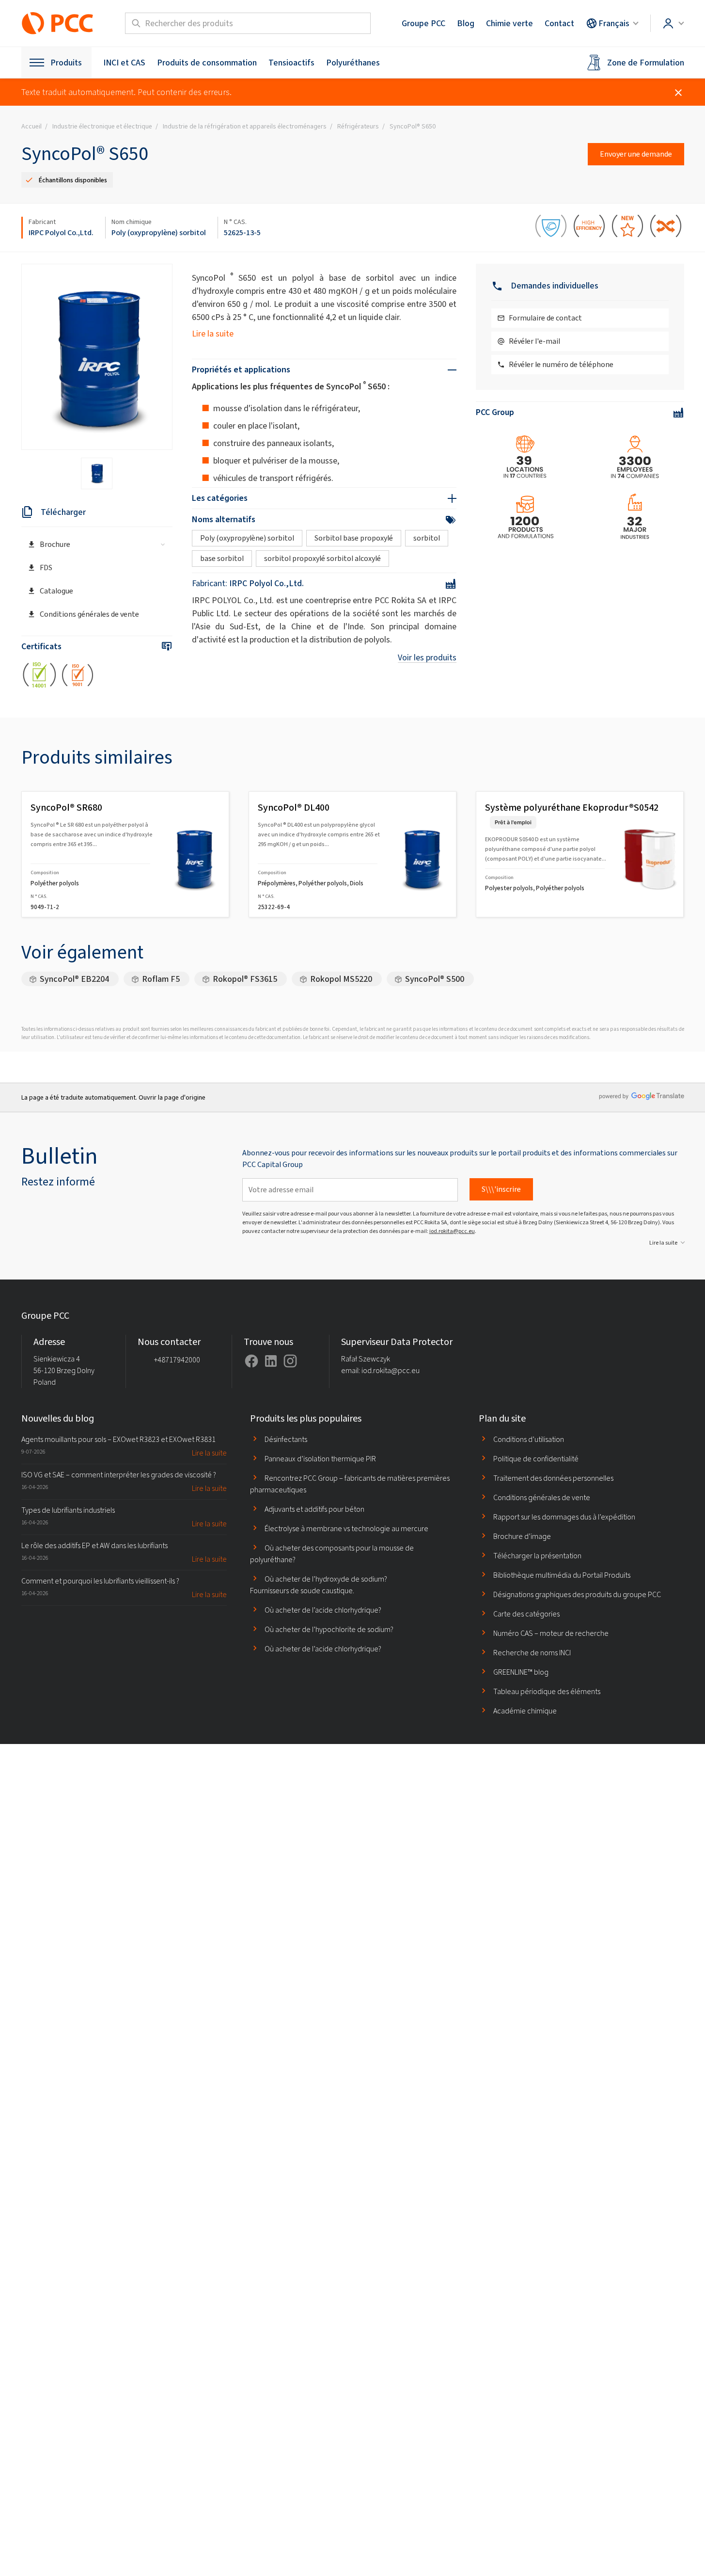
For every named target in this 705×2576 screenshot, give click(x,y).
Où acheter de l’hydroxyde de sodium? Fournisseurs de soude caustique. (319, 1585)
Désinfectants (286, 1439)
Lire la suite (213, 334)
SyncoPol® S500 (435, 979)
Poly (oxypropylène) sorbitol (159, 232)
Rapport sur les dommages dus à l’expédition (564, 1517)
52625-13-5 (242, 232)
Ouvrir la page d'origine (172, 1097)
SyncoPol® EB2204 (74, 979)
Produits (66, 63)
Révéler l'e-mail (534, 341)
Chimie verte (509, 23)
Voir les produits (427, 657)
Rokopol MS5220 (341, 979)
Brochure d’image (522, 1536)
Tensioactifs (291, 63)
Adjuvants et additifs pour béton (314, 1509)
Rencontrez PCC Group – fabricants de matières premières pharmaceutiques (350, 1484)
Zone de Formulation (646, 63)
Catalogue (56, 591)
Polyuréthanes (353, 63)
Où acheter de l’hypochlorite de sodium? (329, 1629)
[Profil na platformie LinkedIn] (271, 1361)
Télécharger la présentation (537, 1556)
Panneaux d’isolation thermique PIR (320, 1459)
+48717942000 (177, 1360)
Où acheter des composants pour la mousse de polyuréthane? (332, 1554)
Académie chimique (525, 1711)
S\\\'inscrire (501, 1189)
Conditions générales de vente (89, 614)
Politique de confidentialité (536, 1459)
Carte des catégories (526, 1614)
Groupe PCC (423, 23)
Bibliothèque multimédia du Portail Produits (562, 1575)
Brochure (55, 544)
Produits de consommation (207, 63)
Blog (466, 23)
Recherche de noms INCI (532, 1653)
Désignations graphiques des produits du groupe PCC (577, 1594)
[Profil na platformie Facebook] (251, 1361)
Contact (559, 23)
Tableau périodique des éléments (547, 1691)
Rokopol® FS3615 (245, 979)
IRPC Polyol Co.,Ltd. (61, 232)
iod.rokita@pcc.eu (452, 1231)
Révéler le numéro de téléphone (561, 364)
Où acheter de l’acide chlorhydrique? (323, 1610)
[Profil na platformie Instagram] (290, 1361)
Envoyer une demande (636, 154)
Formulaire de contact (545, 318)
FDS (46, 568)
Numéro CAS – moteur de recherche (551, 1633)
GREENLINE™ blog (521, 1672)
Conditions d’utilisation (529, 1439)
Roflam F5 (161, 979)
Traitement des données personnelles (553, 1478)
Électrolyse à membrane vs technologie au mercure (346, 1528)
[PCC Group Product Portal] (58, 23)
